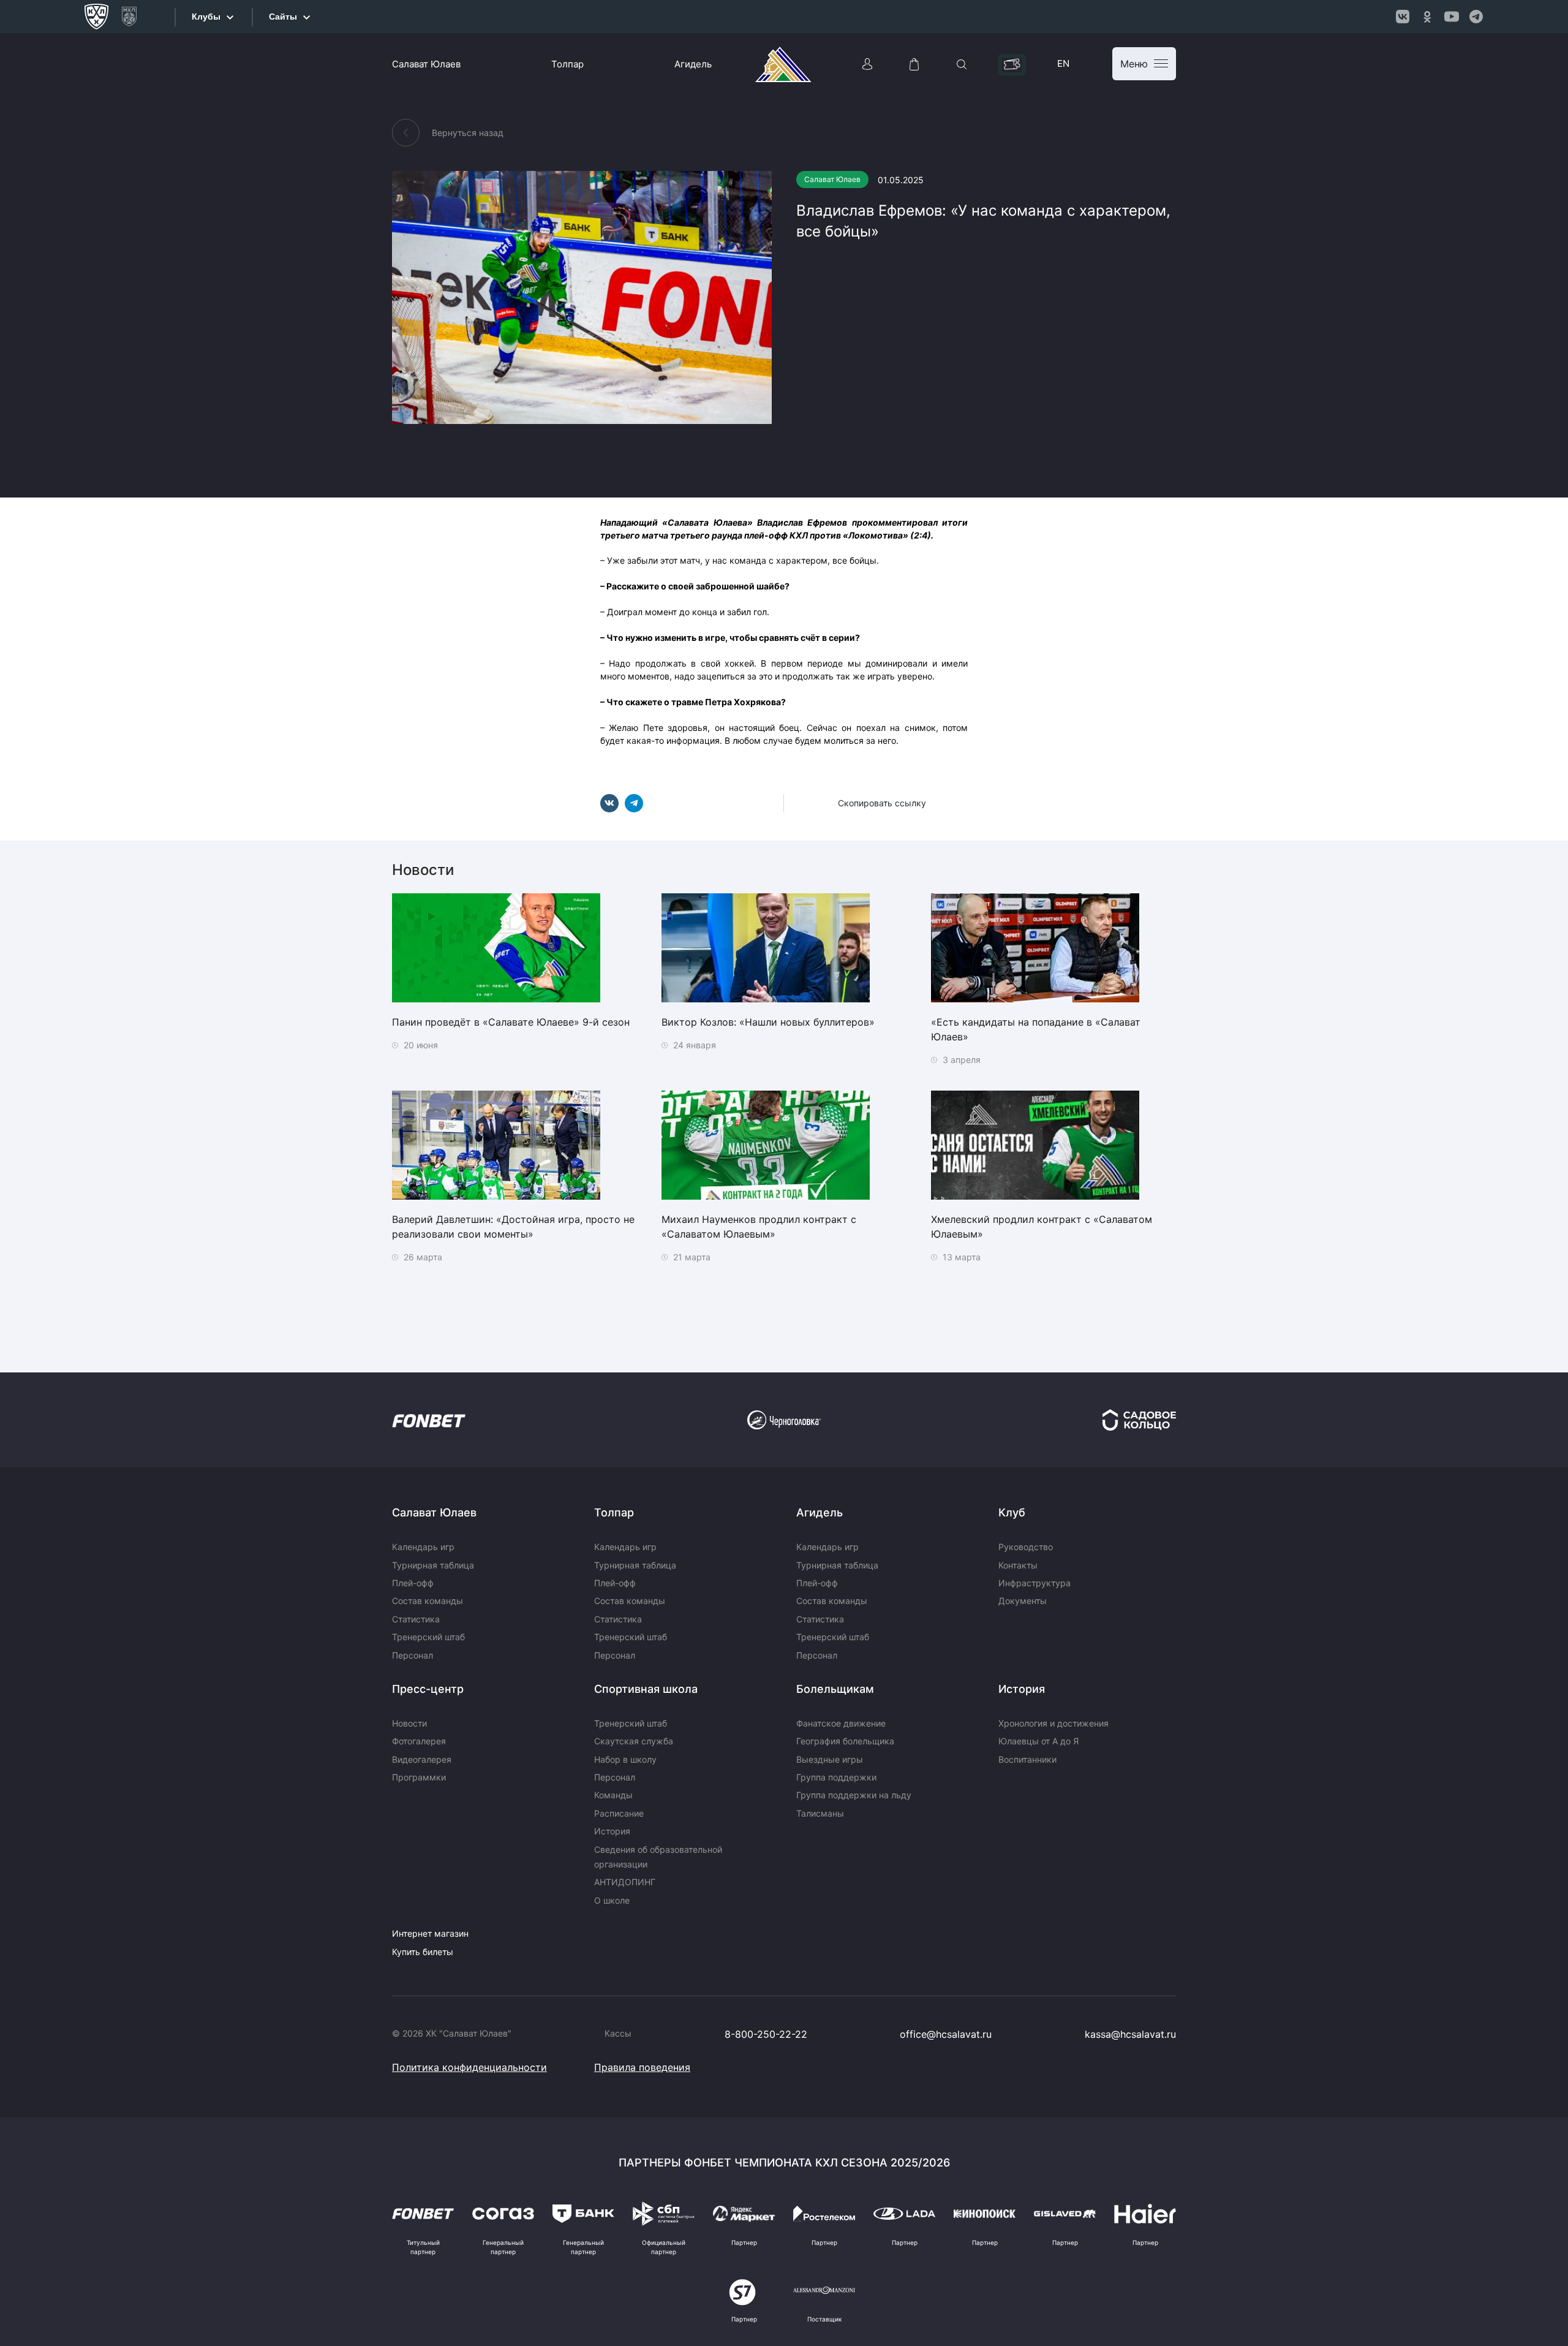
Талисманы (820, 1813)
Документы (1023, 1601)
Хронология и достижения (1053, 1723)
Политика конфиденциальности (469, 2067)
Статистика (416, 1619)
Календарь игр (423, 1547)
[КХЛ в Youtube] (1452, 17)
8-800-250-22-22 (766, 2034)
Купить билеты (423, 1952)
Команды (613, 1795)
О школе (612, 1900)
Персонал (413, 1655)
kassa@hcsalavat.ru (1130, 2034)
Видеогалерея (422, 1759)
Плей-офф (413, 1583)
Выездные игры (830, 1759)
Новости (409, 1723)
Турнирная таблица (433, 1565)
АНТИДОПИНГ (625, 1882)
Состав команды (428, 1601)
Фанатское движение (841, 1723)
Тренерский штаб (428, 1637)
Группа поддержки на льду (854, 1795)
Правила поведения (642, 2067)
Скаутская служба (634, 1741)
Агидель (693, 64)
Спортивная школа (646, 1689)
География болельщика (845, 1741)
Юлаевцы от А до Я (1038, 1741)
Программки (419, 1777)
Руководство (1026, 1547)
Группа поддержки (836, 1777)
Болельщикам (835, 1689)
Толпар (567, 64)
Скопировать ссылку (882, 803)
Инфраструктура (1035, 1583)
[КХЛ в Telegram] (1476, 17)
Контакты (1018, 1565)
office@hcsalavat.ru (946, 2034)
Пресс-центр (428, 1689)
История (612, 1831)
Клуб (1012, 1512)
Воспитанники (1027, 1759)
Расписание (619, 1813)
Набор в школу (625, 1759)
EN (1063, 63)
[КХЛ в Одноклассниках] (1427, 17)
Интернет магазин (430, 1933)
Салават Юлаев (426, 64)
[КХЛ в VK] (1403, 17)
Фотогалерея (419, 1741)
